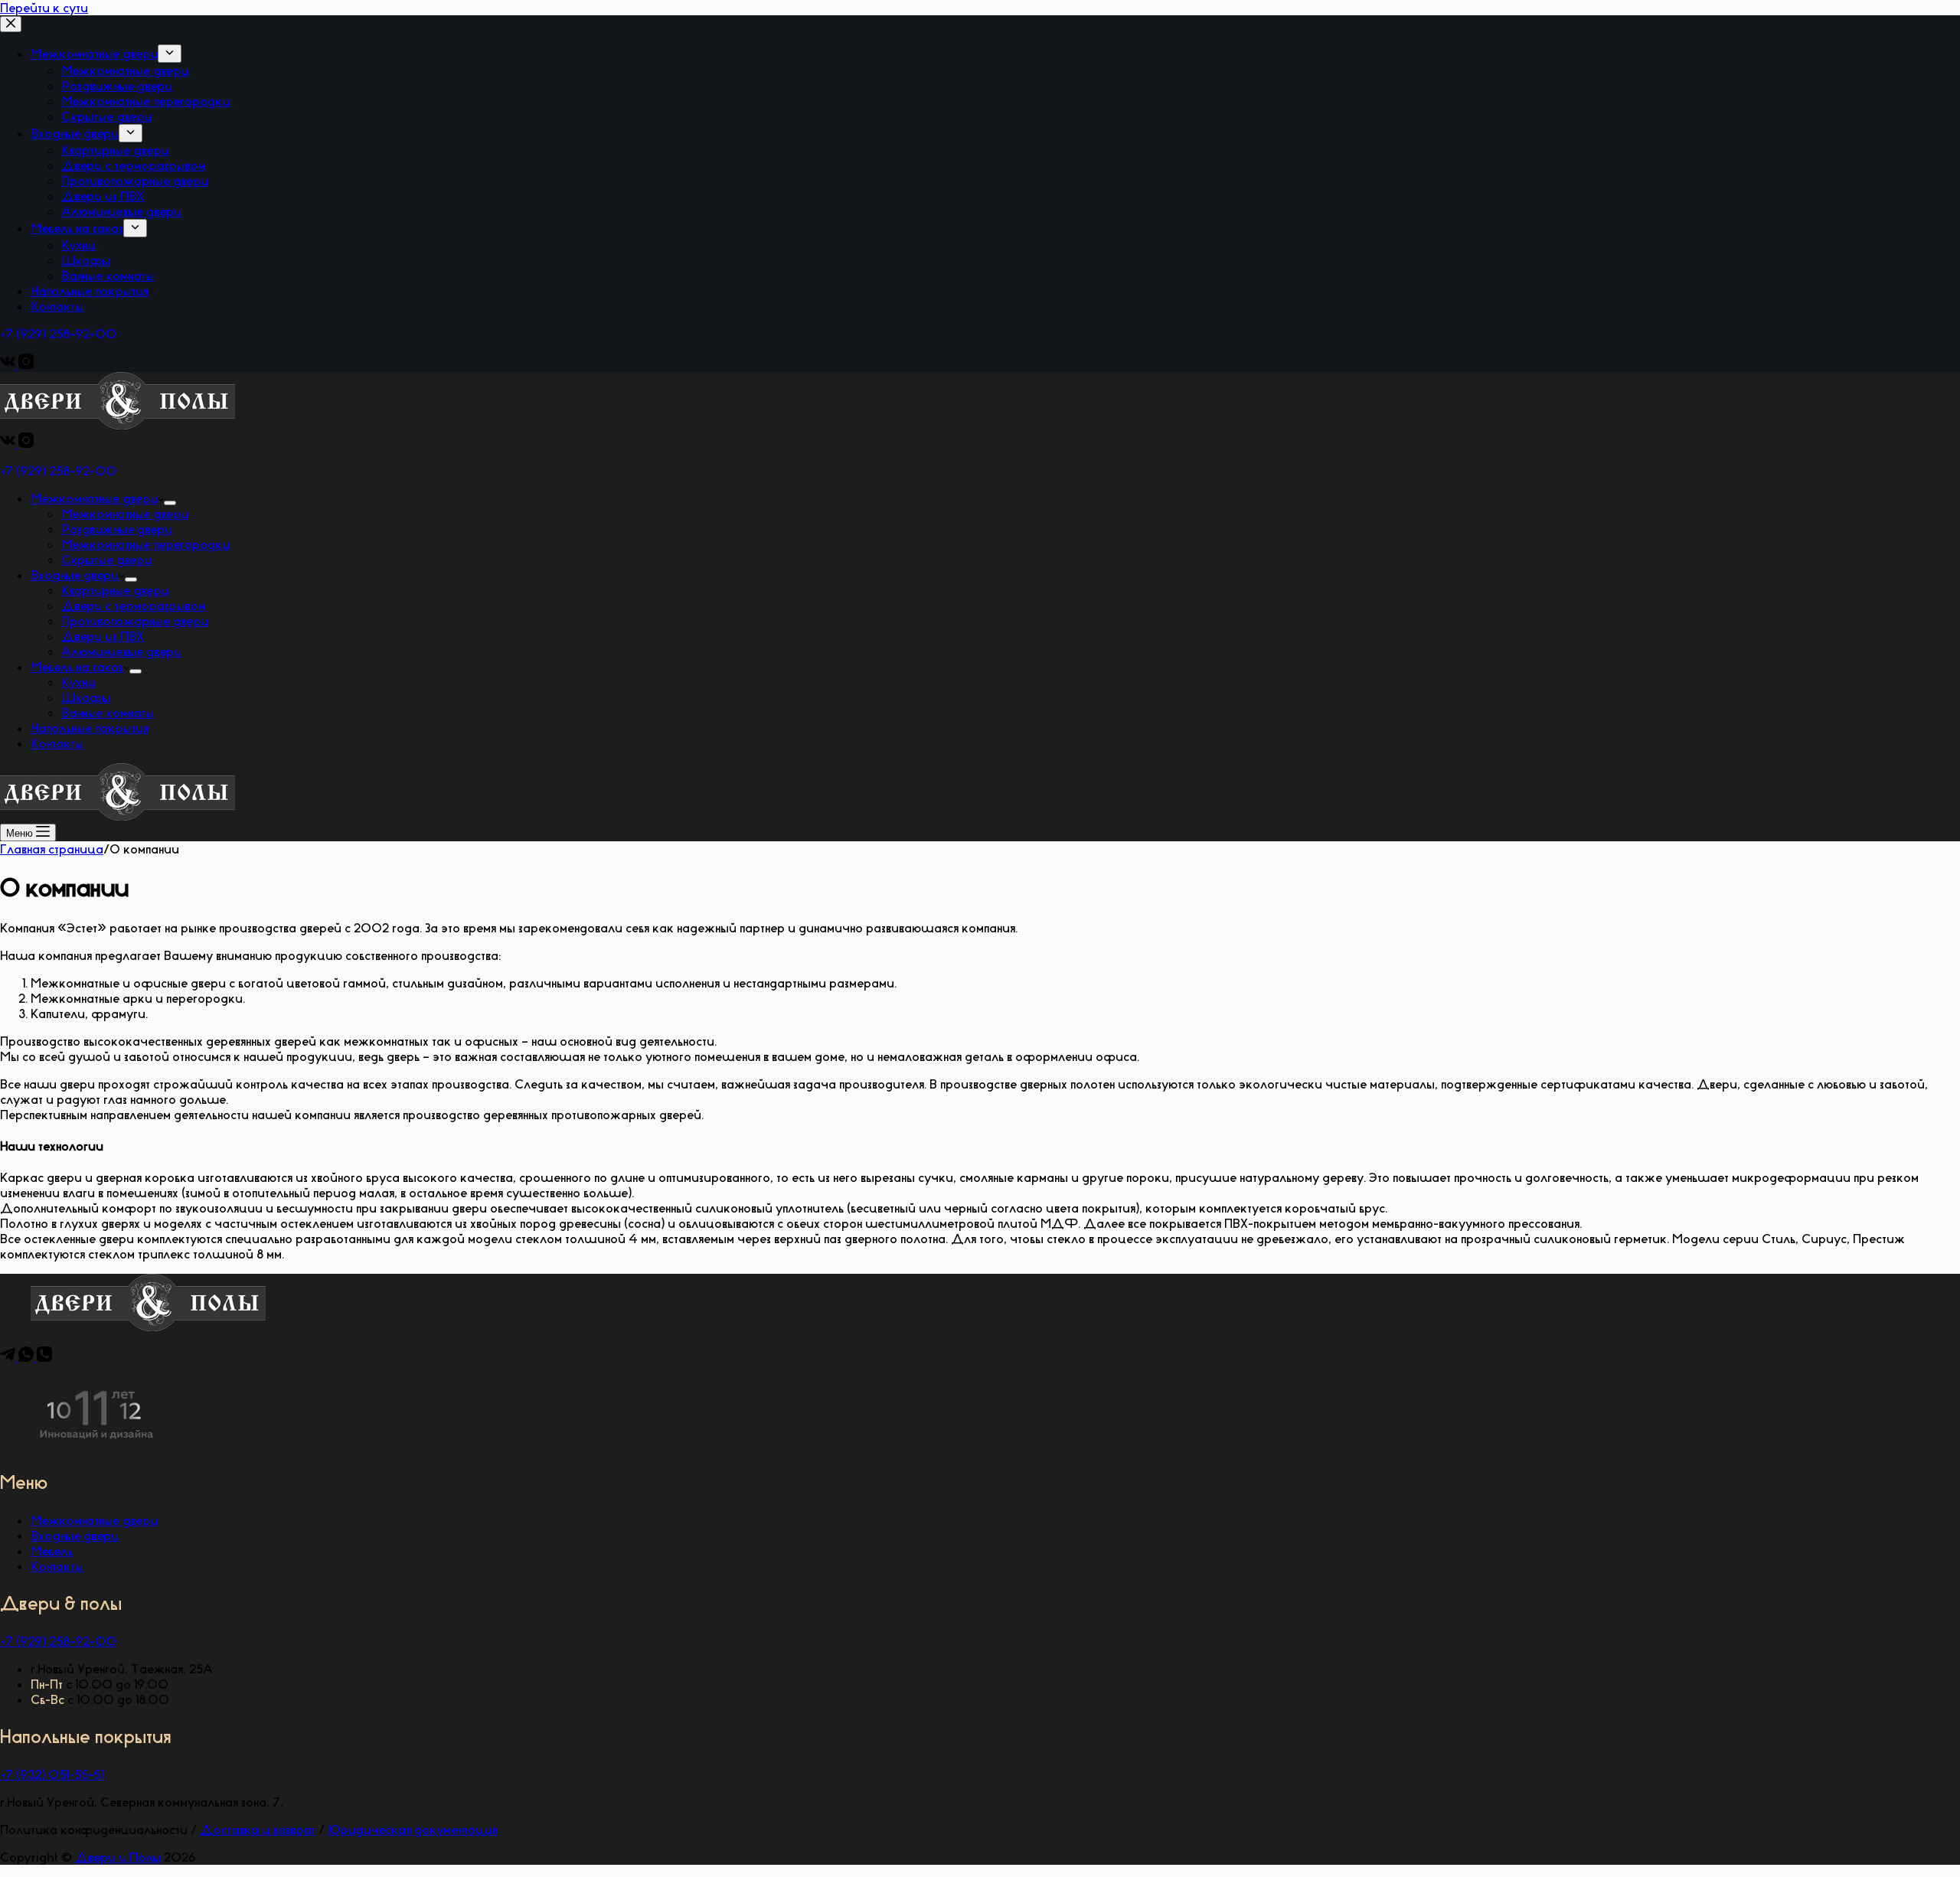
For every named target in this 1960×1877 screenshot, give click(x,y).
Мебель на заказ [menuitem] (77, 228)
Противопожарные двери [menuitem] (135, 181)
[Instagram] (26, 364)
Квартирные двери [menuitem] (115, 150)
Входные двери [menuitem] (75, 133)
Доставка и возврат (258, 1830)
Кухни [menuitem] (78, 245)
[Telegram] (9, 1357)
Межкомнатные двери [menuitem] (94, 54)
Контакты (57, 1566)
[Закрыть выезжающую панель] (11, 24)
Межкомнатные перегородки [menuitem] (145, 101)
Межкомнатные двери (94, 1520)
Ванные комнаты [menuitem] (108, 276)
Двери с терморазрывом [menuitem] (133, 165)
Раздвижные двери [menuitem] (117, 86)
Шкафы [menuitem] (86, 260)
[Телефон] (44, 1357)
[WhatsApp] (28, 1357)
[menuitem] (170, 54)
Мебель (52, 1551)
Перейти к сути (44, 8)
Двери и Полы (118, 1857)
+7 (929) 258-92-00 (58, 334)
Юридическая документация (412, 1830)
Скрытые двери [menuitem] (106, 116)
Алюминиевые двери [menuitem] (121, 211)
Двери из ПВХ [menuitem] (103, 196)
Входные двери (75, 1536)
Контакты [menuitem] (57, 306)
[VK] (9, 364)
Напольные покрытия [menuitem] (90, 291)
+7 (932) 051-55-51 (52, 1774)
